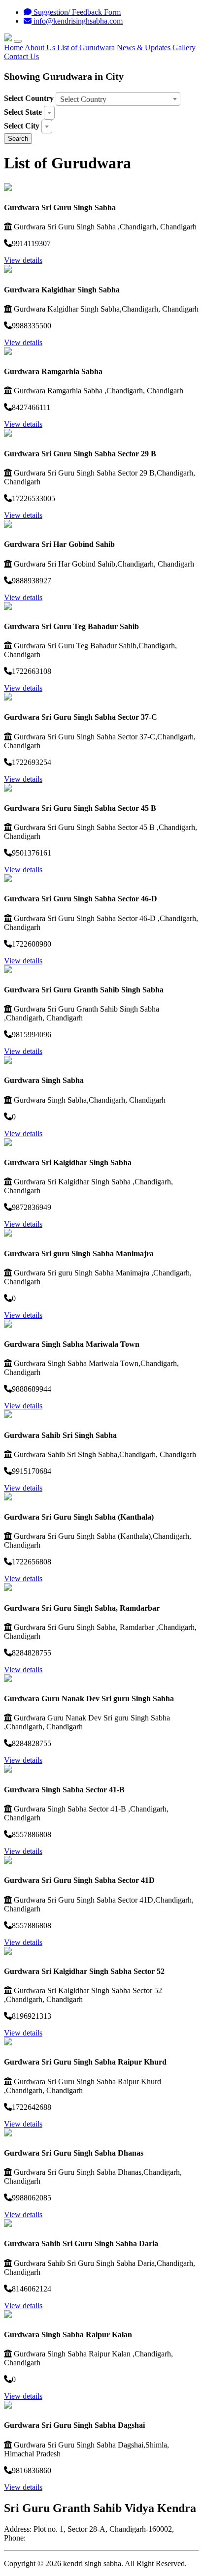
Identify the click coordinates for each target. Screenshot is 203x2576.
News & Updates (144, 48)
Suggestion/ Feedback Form (76, 12)
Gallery (184, 48)
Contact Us (21, 56)
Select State (23, 112)
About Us (41, 48)
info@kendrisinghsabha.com (77, 21)
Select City (22, 126)
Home (14, 48)
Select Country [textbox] (83, 99)
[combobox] (118, 99)
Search (18, 139)
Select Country (29, 98)
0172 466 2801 (51, 2538)
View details (23, 260)
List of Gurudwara (86, 48)
